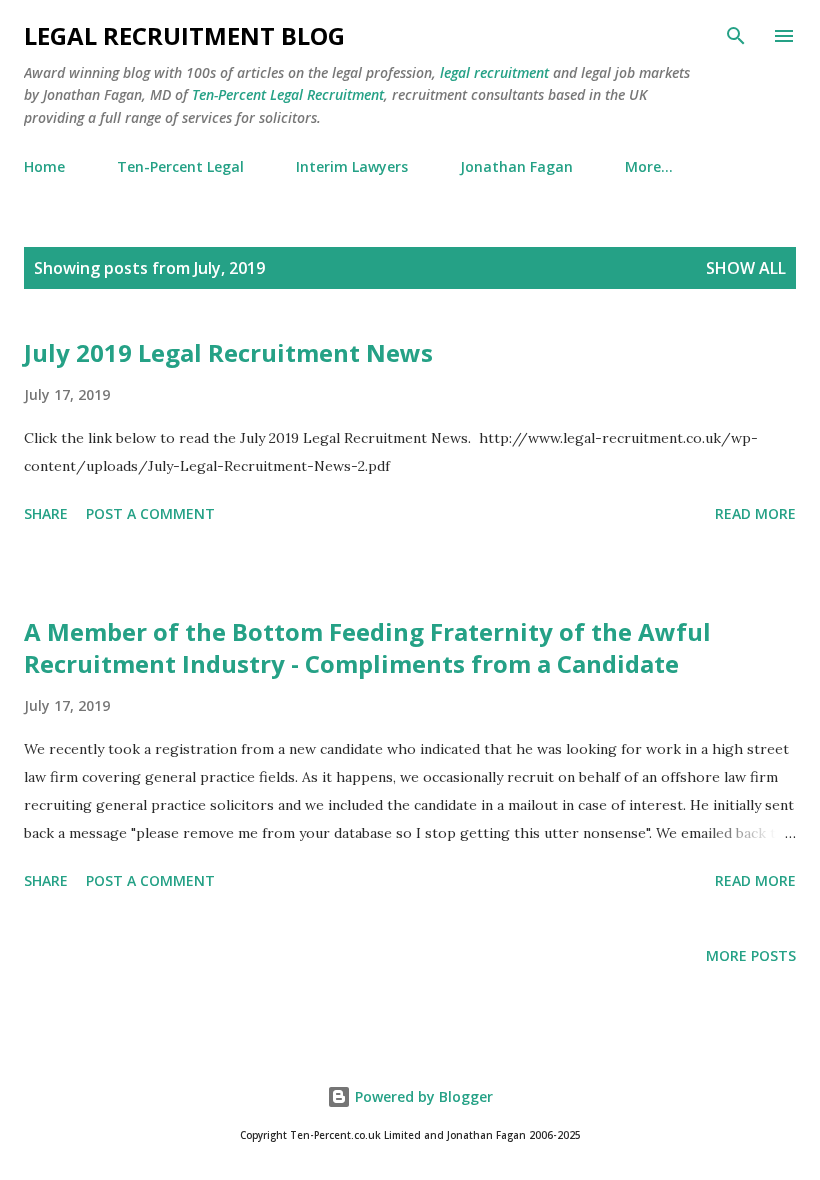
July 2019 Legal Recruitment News (228, 352)
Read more (755, 513)
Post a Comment (150, 513)
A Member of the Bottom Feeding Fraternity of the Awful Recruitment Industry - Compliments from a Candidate (367, 647)
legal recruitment (494, 72)
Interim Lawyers (352, 166)
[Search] (736, 36)
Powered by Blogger (422, 1096)
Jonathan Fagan (516, 166)
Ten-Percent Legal (180, 166)
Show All (746, 268)
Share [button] (46, 513)
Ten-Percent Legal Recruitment (288, 94)
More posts (751, 955)
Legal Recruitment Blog (184, 35)
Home (44, 166)
